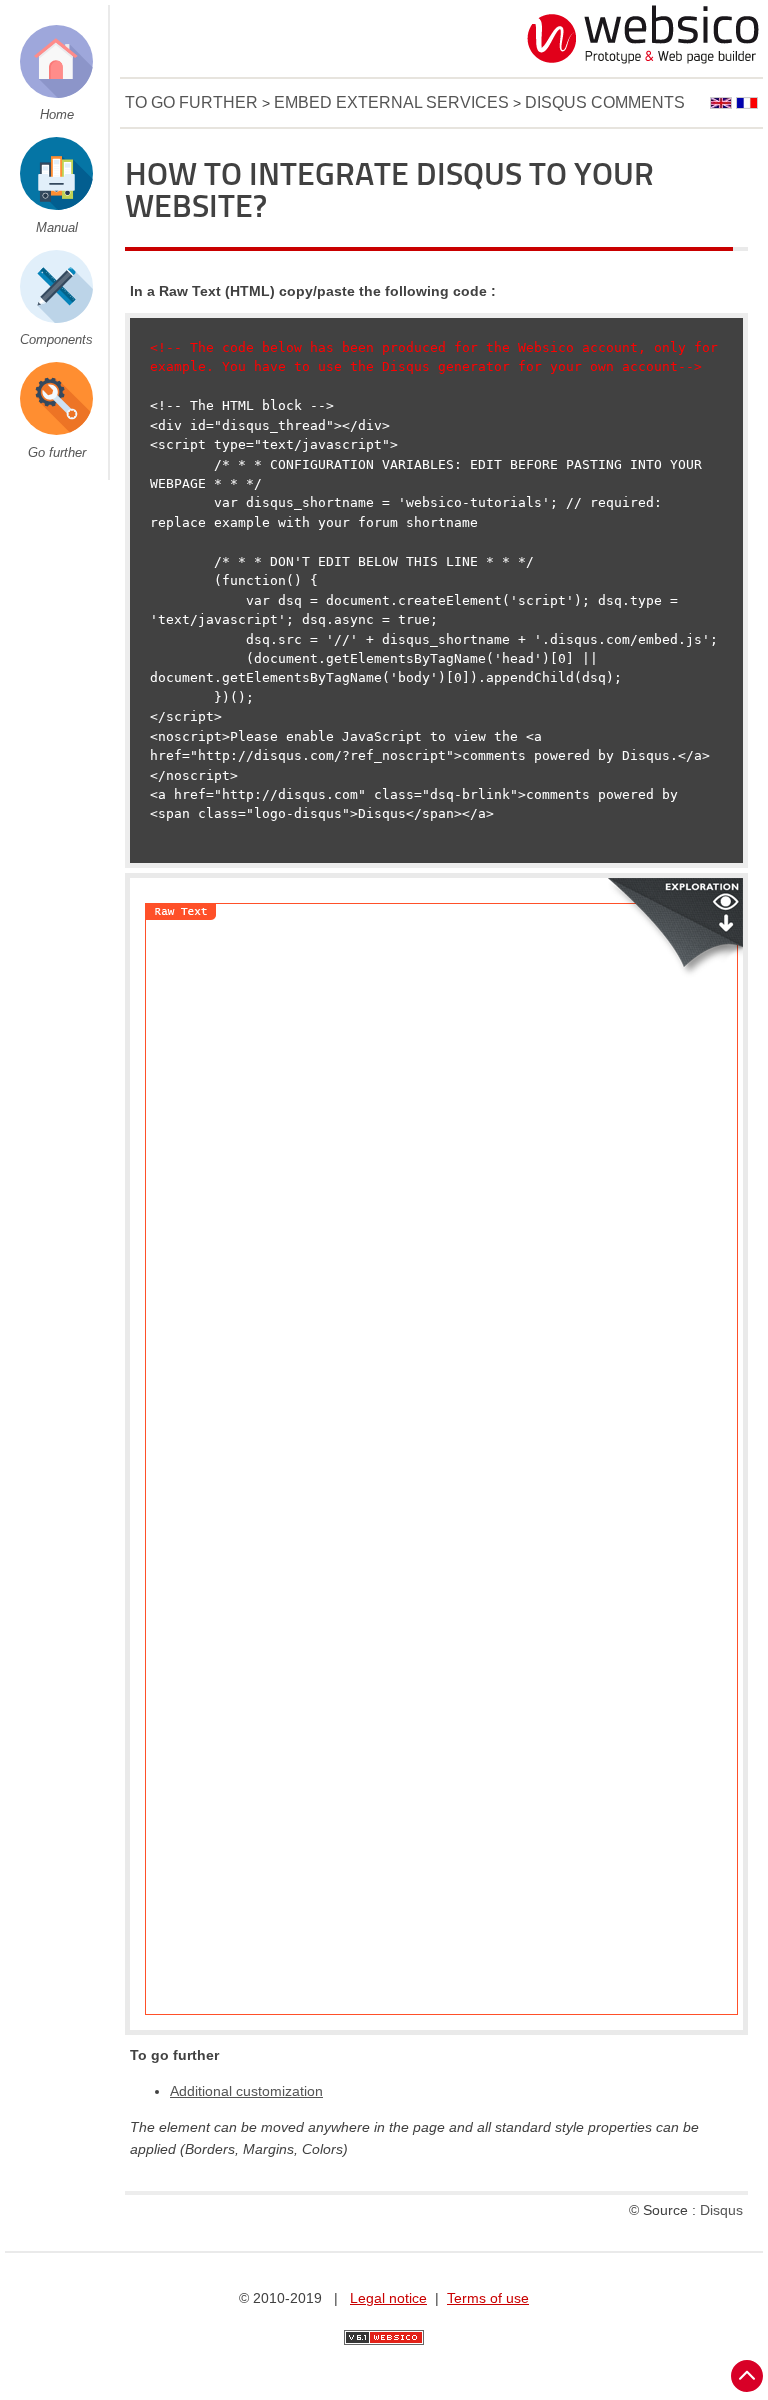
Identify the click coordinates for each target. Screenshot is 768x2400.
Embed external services (391, 102)
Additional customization (246, 2091)
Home (57, 114)
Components (56, 339)
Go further (57, 452)
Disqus (721, 2210)
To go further (191, 102)
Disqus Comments (605, 102)
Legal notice (388, 2298)
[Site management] (384, 2337)
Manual (57, 227)
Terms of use (488, 2298)
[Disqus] (441, 1241)
